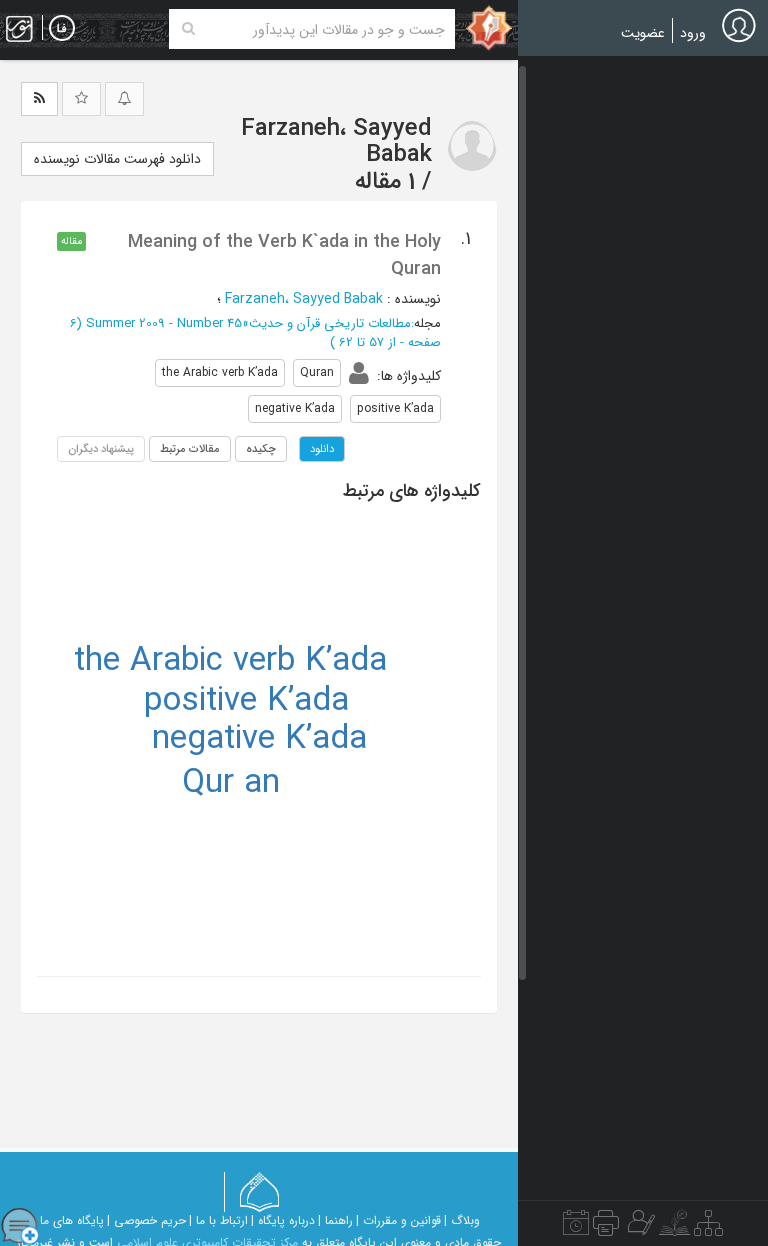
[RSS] (39, 99)
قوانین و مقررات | (398, 1220)
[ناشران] (606, 1228)
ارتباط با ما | (218, 1220)
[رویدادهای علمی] (576, 1228)
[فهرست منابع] (708, 1228)
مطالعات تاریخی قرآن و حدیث (330, 323)
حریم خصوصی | (146, 1220)
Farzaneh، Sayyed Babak (304, 299)
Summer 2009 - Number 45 (164, 323)
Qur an (231, 783)
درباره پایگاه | (283, 1220)
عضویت (643, 33)
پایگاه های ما (72, 1220)
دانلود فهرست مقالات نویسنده (117, 159)
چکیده (261, 449)
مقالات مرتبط (190, 449)
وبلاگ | (462, 1220)
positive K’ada (246, 701)
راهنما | (335, 1220)
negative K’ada (259, 739)
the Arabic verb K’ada (230, 661)
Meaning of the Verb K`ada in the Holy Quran (284, 255)
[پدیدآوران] (639, 1228)
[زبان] (62, 29)
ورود (693, 33)
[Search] (188, 29)
